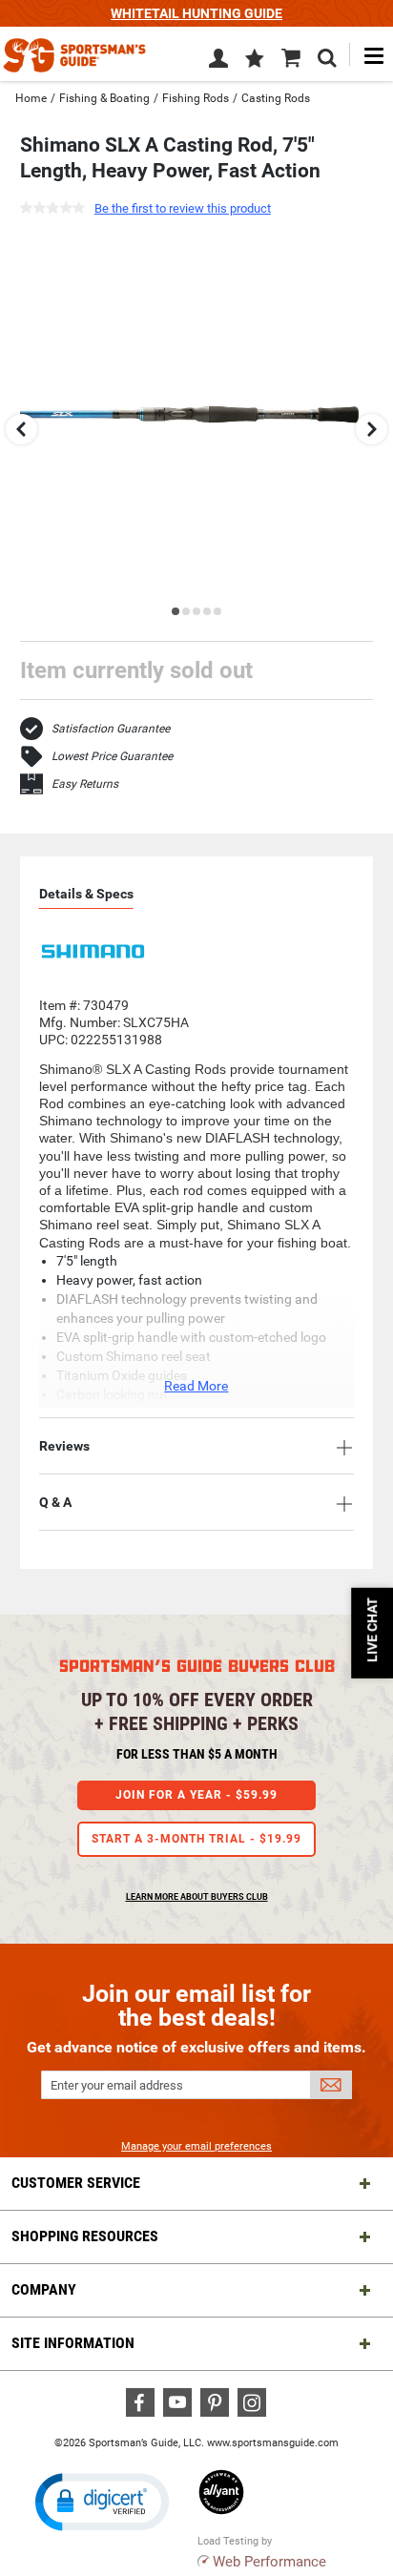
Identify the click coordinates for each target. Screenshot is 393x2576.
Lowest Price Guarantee (112, 756)
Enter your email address (117, 2085)
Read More (196, 1386)
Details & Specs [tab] (86, 894)
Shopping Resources (85, 2236)
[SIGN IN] (218, 62)
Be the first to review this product (183, 208)
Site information (73, 2343)
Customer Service (76, 2183)
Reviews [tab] (64, 1446)
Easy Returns (85, 784)
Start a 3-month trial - (196, 1839)
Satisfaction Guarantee (111, 729)
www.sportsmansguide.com (273, 2443)
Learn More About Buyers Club (197, 1897)
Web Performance (269, 2562)
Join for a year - (196, 1795)
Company (44, 2289)
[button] (255, 60)
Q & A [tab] (55, 1502)
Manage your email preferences (196, 2146)
